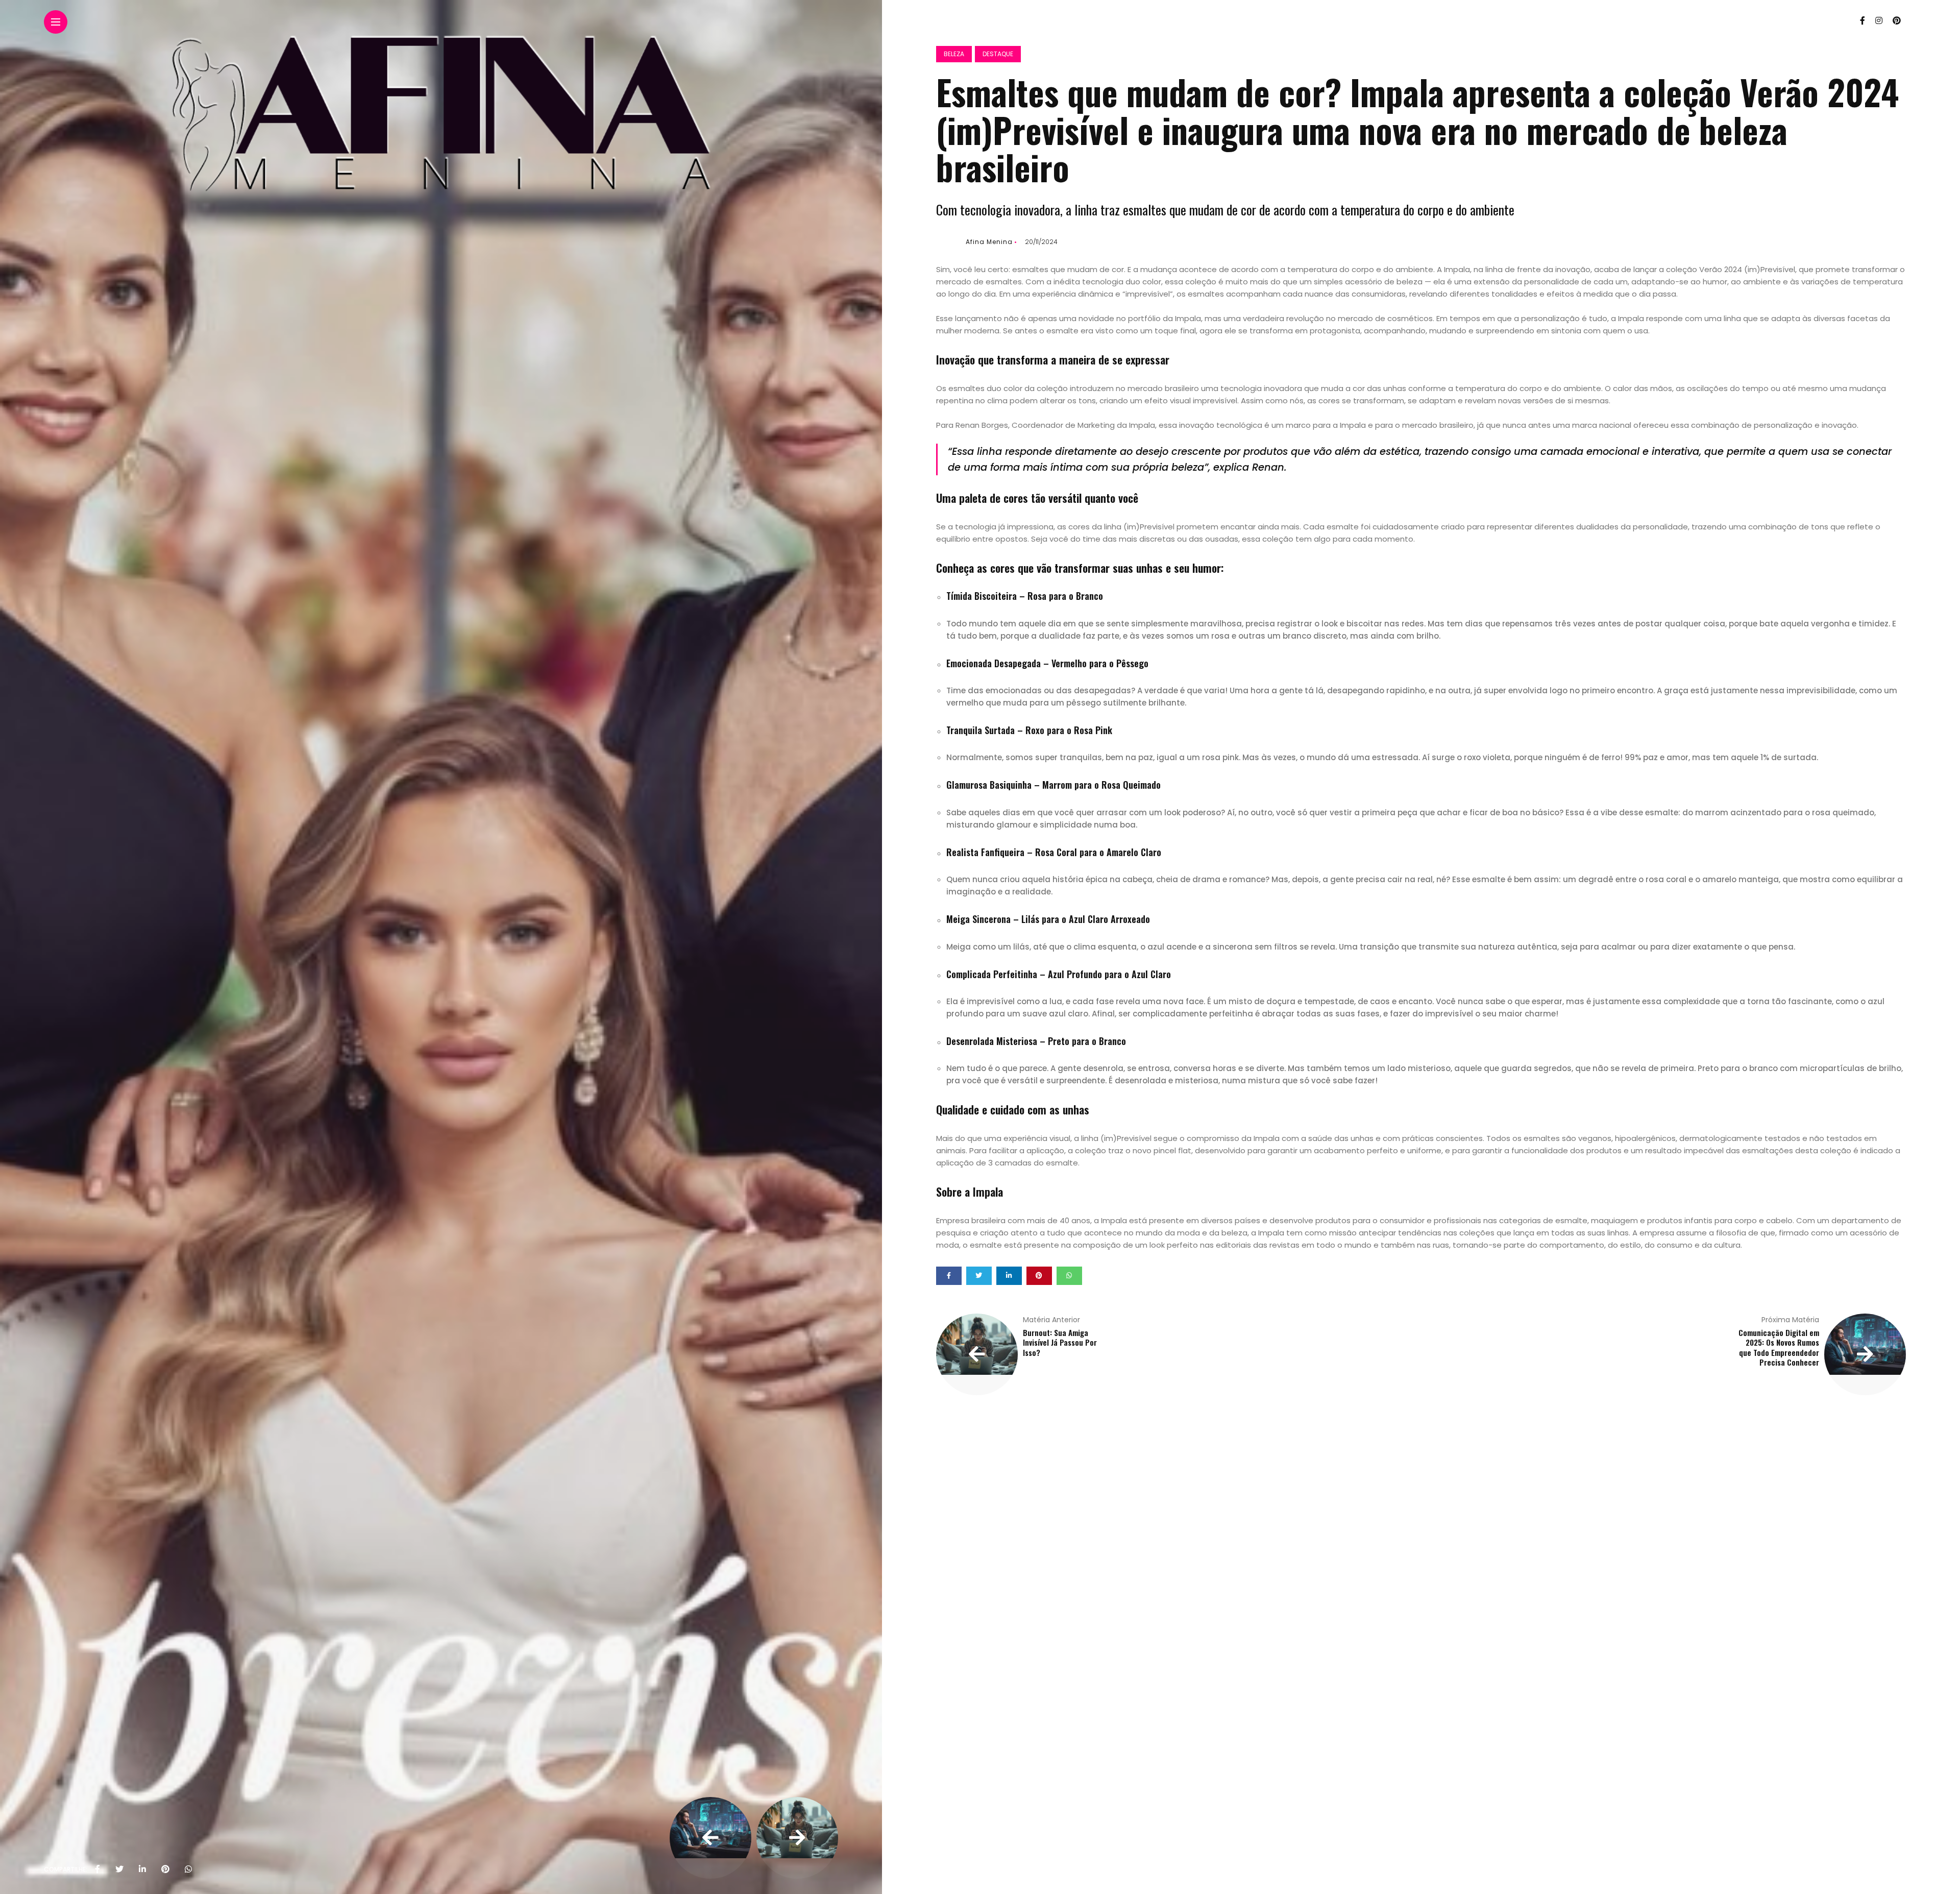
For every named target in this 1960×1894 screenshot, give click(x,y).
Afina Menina (989, 242)
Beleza (954, 54)
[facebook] (97, 1869)
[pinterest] (165, 1869)
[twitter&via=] (119, 1869)
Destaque (998, 54)
